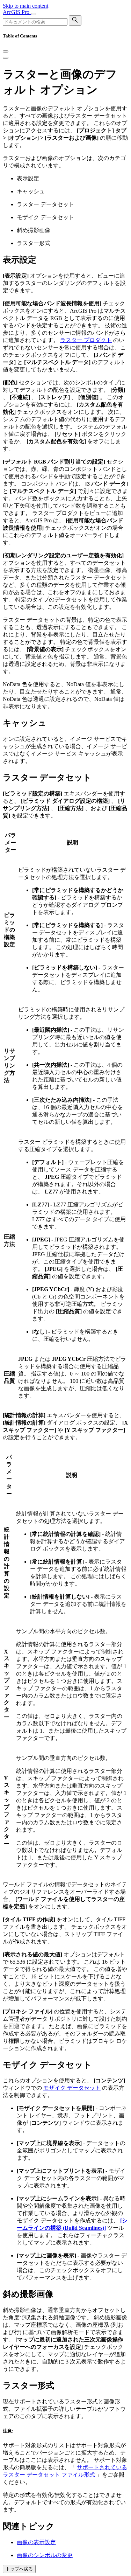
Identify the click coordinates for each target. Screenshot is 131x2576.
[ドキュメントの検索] (75, 20)
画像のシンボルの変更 (45, 2555)
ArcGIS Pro (17, 12)
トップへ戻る (19, 2569)
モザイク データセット (72, 2088)
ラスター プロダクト (86, 340)
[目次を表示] (6, 58)
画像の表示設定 (36, 2542)
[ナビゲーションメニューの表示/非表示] (34, 14)
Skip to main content (26, 6)
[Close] (6, 51)
